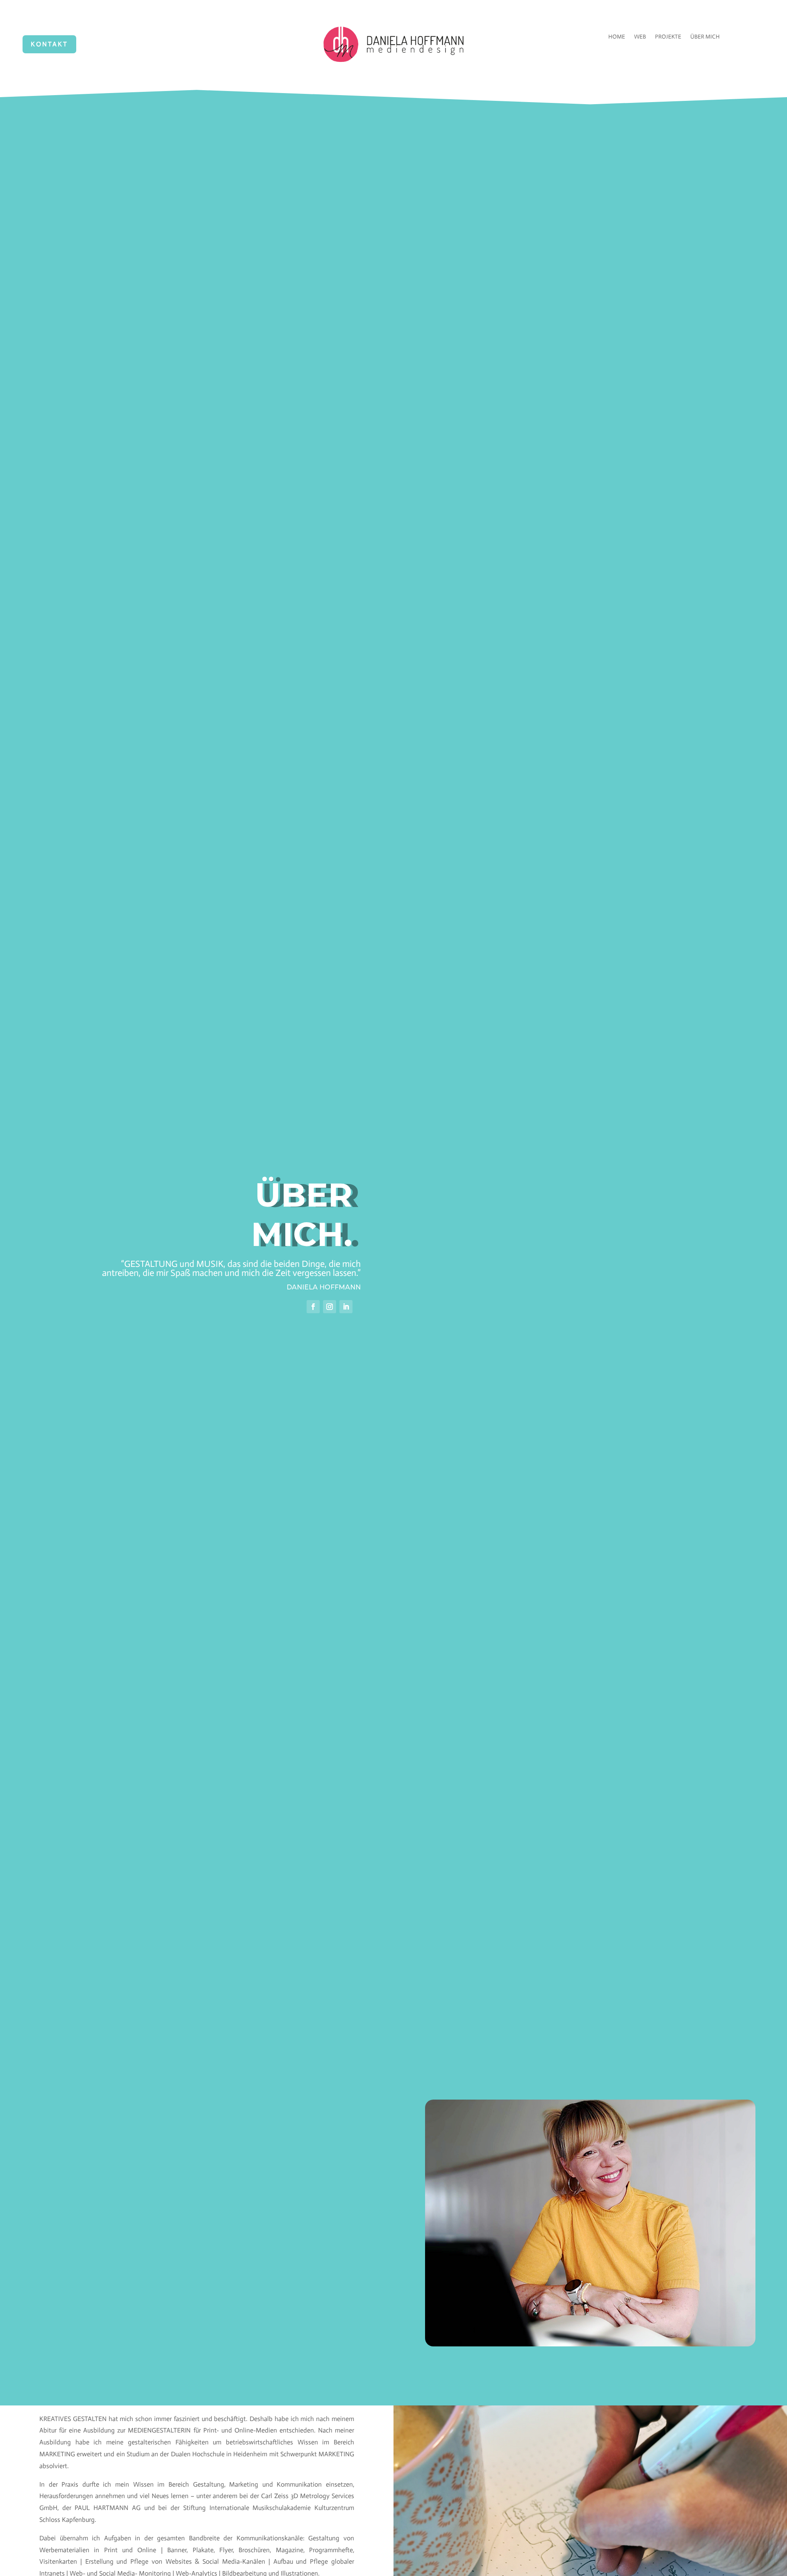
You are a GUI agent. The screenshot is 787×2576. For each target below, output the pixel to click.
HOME (617, 37)
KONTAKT (49, 44)
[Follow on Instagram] (330, 1307)
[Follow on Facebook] (313, 1307)
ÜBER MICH (705, 37)
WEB (640, 37)
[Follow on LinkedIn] (346, 1307)
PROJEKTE (668, 37)
